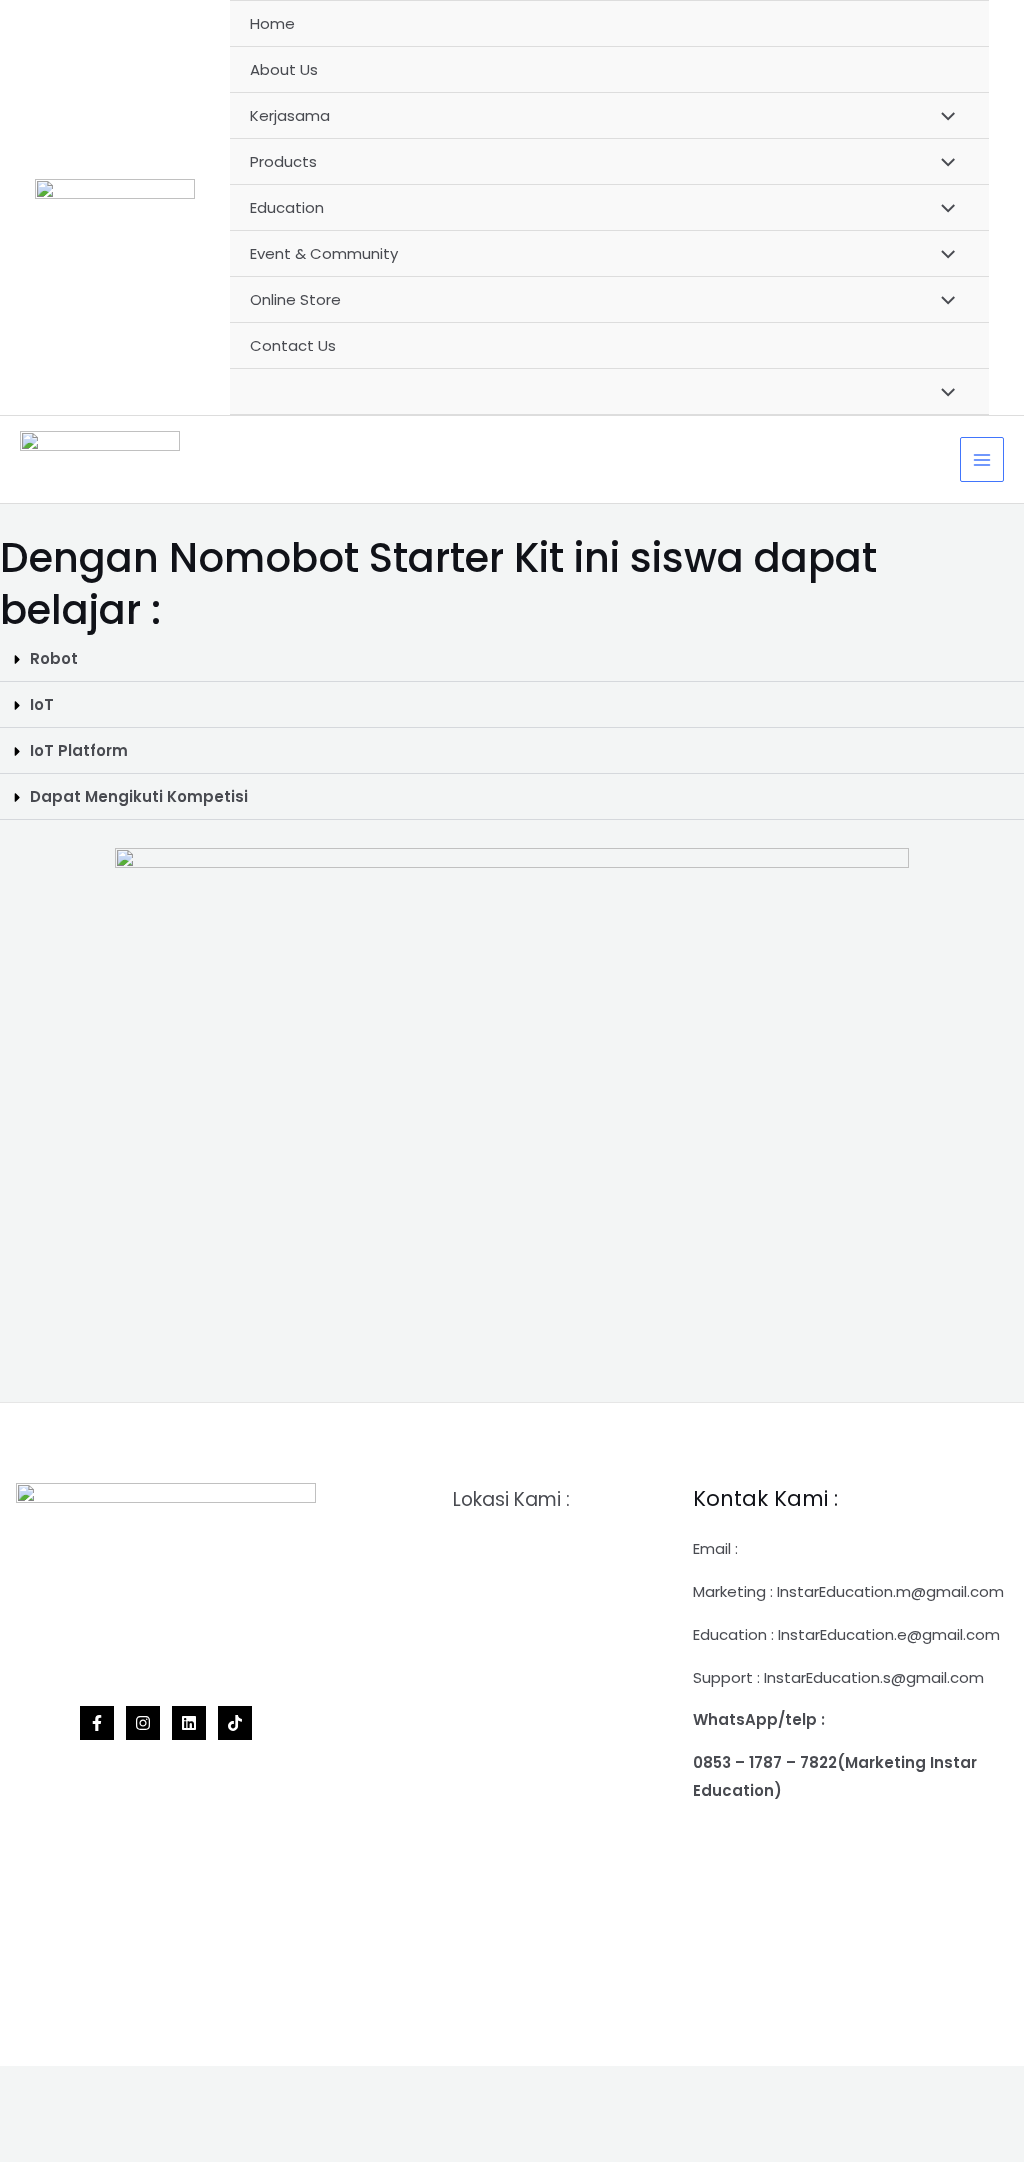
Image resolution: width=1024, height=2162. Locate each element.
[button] (512, 659)
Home (272, 23)
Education (287, 207)
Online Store (295, 299)
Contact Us (293, 345)
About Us (284, 69)
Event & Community (324, 253)
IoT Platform (79, 750)
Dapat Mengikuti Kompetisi (139, 796)
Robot (54, 658)
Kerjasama (290, 115)
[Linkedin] (189, 1723)
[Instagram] (143, 1723)
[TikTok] (235, 1723)
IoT (42, 704)
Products (283, 161)
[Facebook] (97, 1723)
